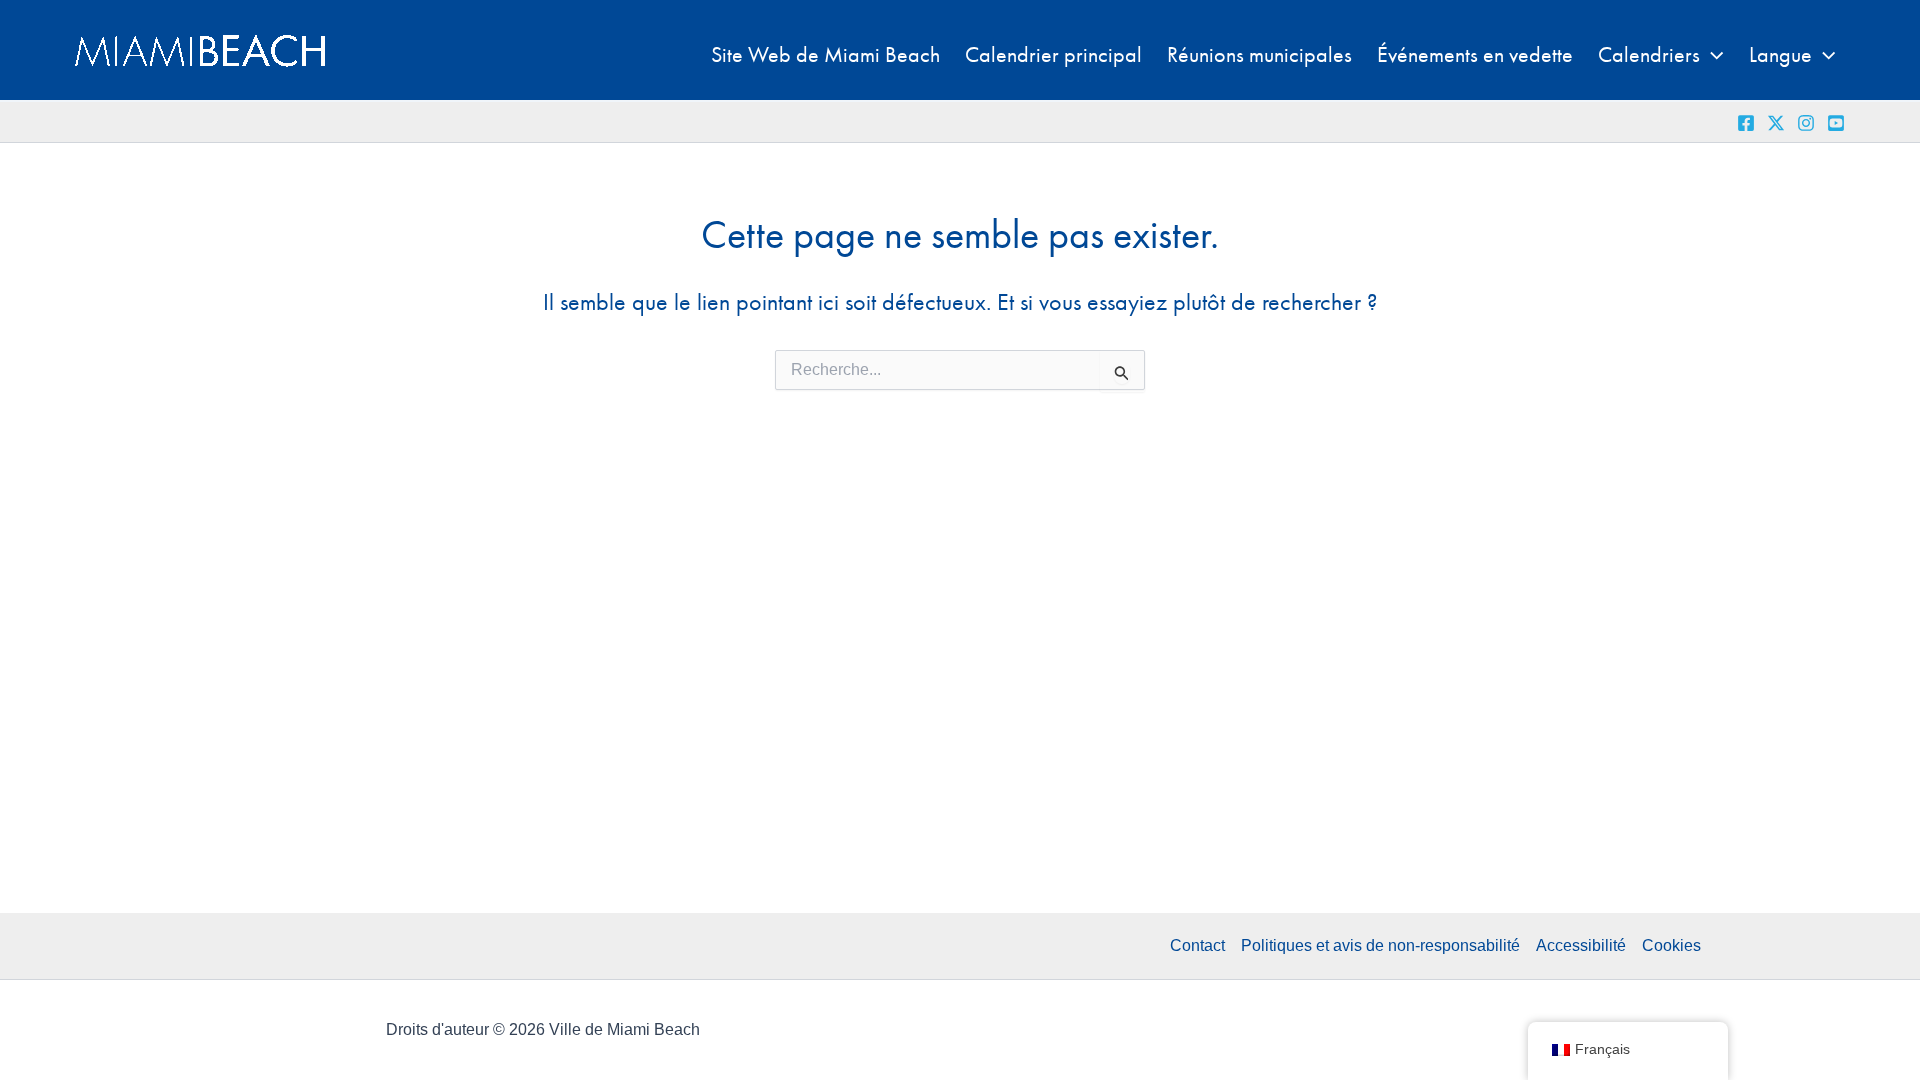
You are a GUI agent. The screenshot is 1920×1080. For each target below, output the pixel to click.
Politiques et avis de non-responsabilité (1380, 945)
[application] (1711, 55)
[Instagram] (1806, 123)
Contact (1197, 945)
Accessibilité (1581, 945)
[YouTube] (1836, 123)
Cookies (1671, 945)
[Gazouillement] (1776, 123)
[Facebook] (1746, 123)
